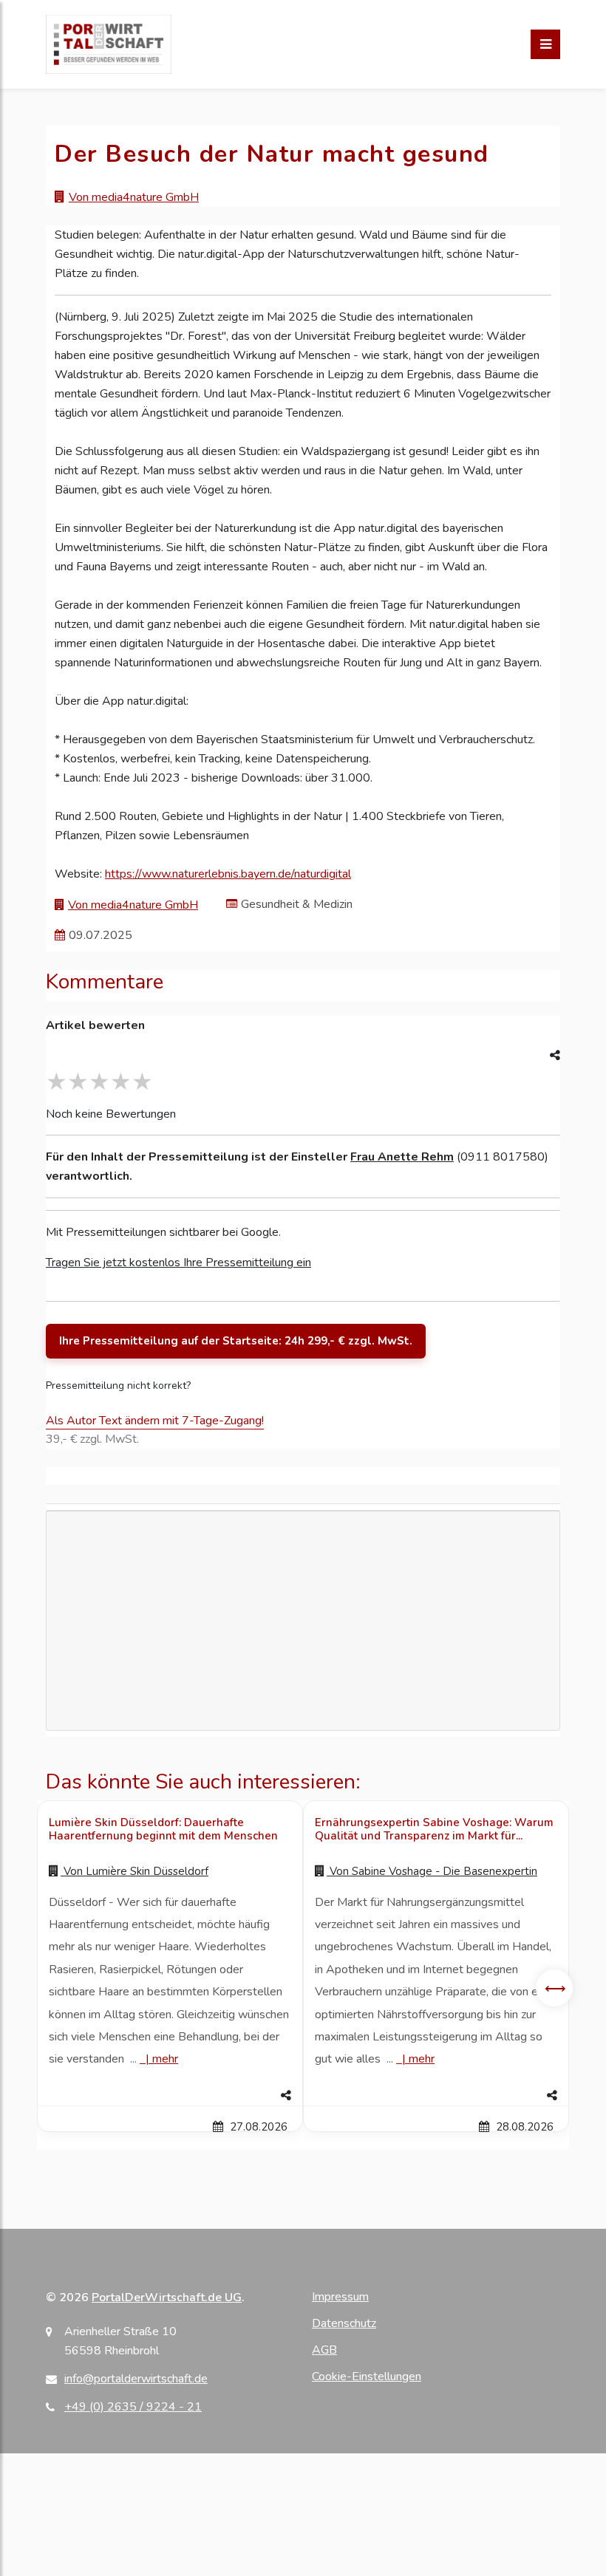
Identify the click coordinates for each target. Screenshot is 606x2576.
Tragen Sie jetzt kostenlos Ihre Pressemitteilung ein (178, 1263)
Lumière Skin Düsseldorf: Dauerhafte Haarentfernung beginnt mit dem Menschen (163, 1829)
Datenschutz (344, 2323)
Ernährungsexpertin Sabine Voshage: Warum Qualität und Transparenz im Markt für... (434, 1829)
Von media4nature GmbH (134, 197)
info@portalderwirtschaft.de (136, 2379)
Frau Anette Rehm (402, 1157)
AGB (324, 2350)
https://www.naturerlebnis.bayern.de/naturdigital (228, 874)
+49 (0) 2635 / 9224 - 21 (133, 2407)
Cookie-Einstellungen (367, 2377)
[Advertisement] (303, 1669)
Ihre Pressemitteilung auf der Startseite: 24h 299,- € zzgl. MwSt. (236, 1341)
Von (135, 1871)
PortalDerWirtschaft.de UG (167, 2297)
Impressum (340, 2297)
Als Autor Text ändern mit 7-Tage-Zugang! (155, 1421)
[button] (170, 2096)
